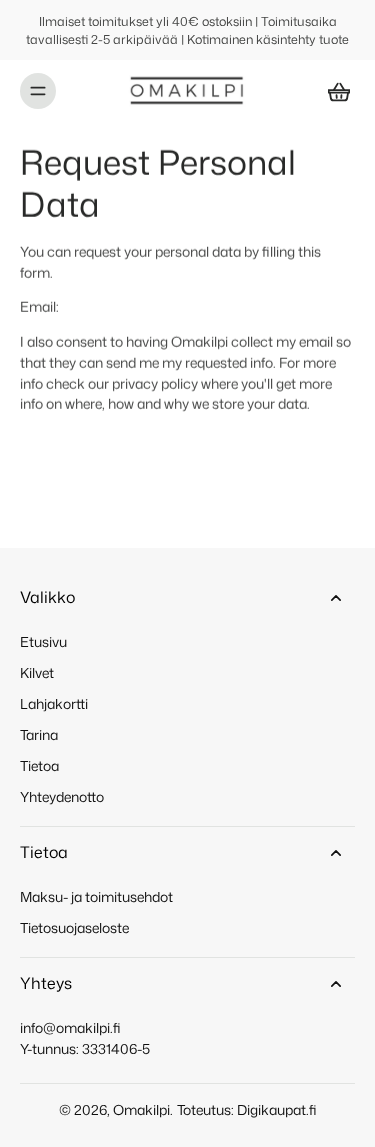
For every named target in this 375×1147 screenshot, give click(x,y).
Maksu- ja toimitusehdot (96, 896)
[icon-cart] (333, 91)
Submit (43, 438)
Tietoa (39, 765)
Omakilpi (141, 1109)
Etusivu (43, 641)
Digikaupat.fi (277, 1109)
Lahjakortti (54, 703)
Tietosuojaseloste (74, 927)
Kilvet (37, 672)
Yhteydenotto (62, 796)
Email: (39, 306)
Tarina (39, 734)
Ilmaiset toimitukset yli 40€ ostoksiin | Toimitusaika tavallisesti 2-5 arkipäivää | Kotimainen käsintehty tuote (187, 30)
